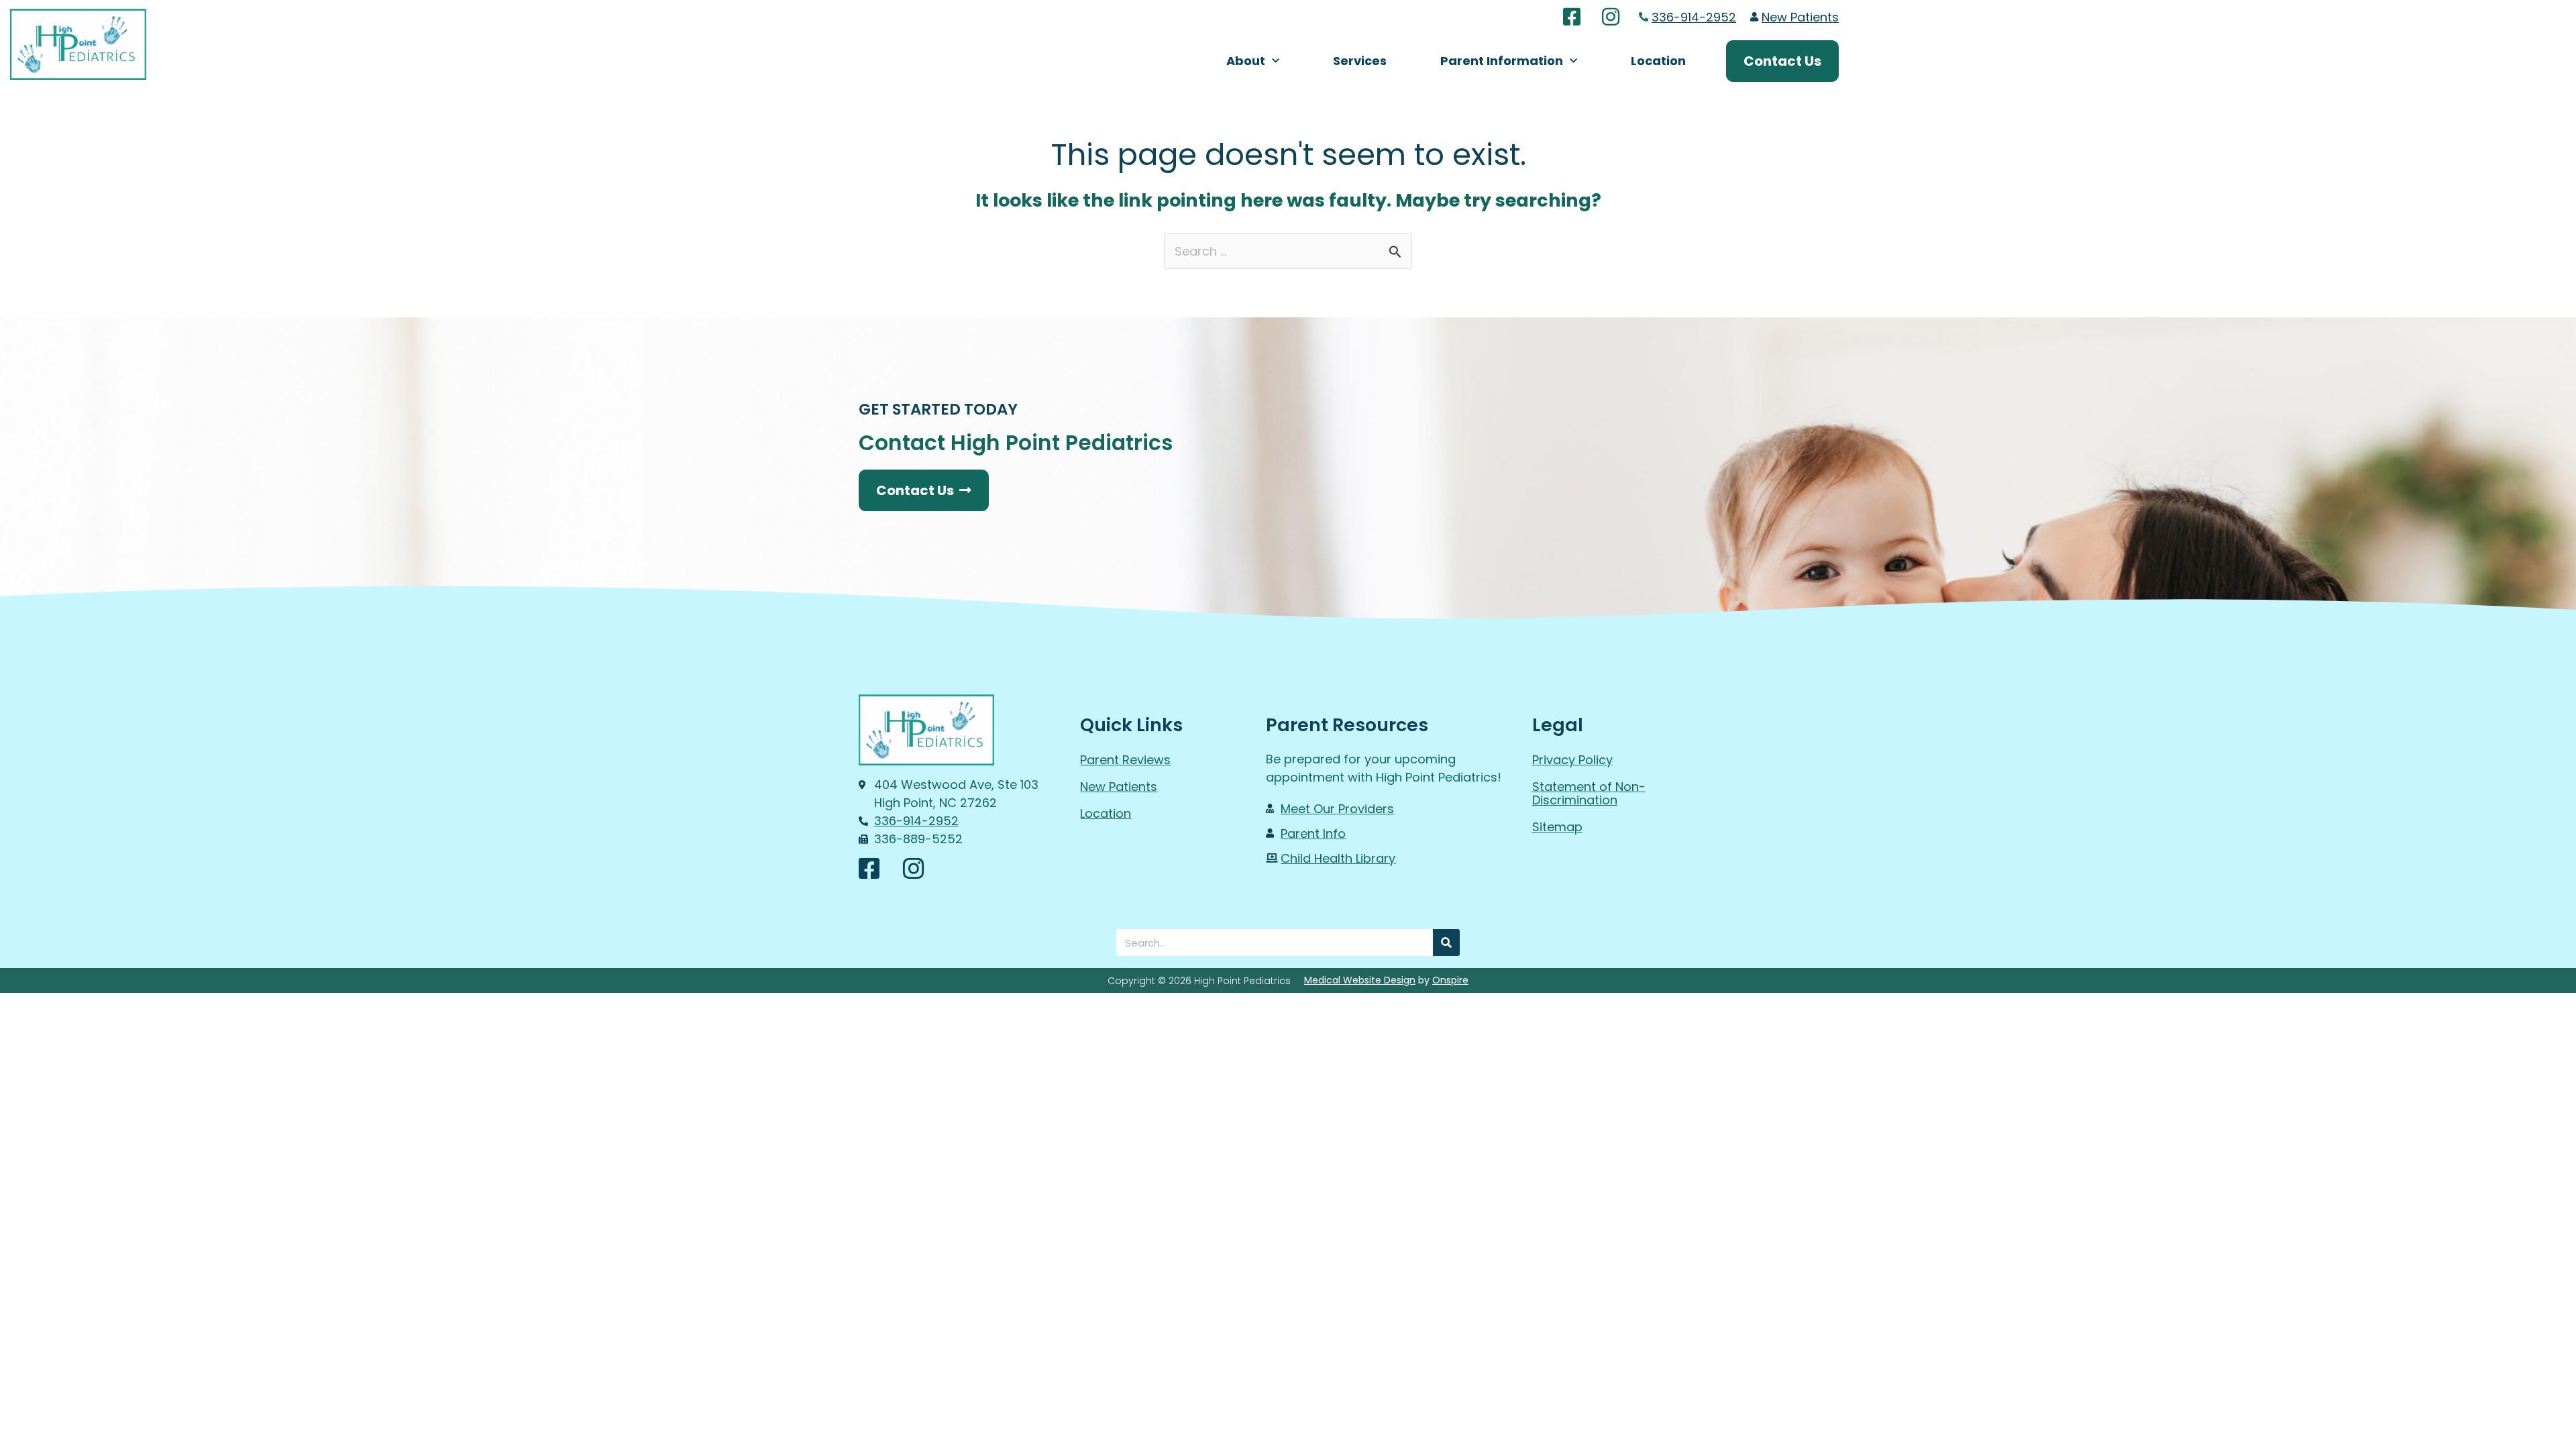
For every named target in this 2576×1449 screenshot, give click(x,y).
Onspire (1450, 980)
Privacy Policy (1572, 760)
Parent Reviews (1125, 760)
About (1246, 61)
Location (1658, 61)
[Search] (1446, 943)
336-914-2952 (1694, 17)
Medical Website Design (1360, 980)
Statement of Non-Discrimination (1589, 793)
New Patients (1119, 787)
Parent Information (1502, 61)
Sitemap (1557, 827)
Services (1360, 61)
